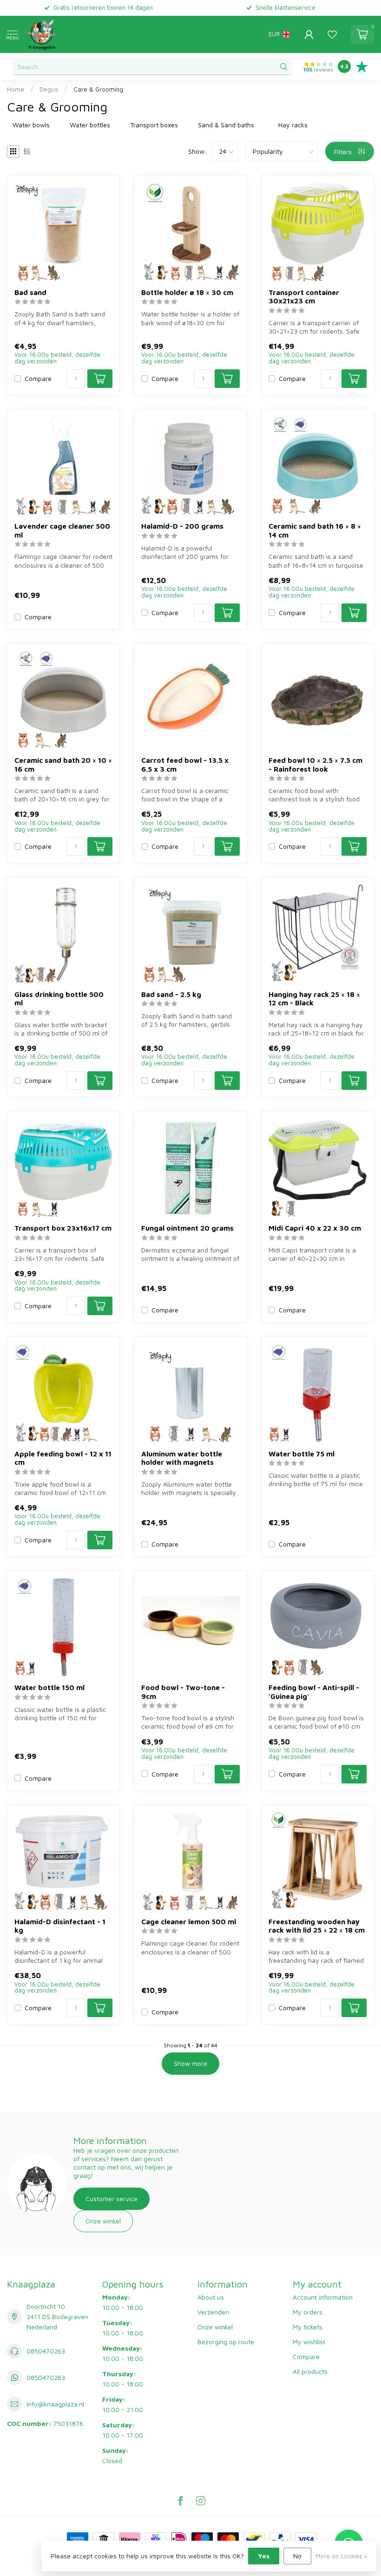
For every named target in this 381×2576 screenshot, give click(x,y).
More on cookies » (341, 2556)
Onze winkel (103, 2221)
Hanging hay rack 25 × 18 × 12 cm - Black (314, 998)
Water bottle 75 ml (302, 1454)
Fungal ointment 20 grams (187, 1228)
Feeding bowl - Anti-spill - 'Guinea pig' (314, 1691)
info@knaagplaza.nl (55, 2404)
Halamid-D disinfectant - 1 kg (60, 1926)
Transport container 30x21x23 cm (304, 296)
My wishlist (309, 2342)
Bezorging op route (226, 2342)
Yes (264, 2556)
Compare (38, 378)
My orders (308, 2312)
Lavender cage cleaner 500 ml (62, 530)
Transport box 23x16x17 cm (63, 1228)
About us (211, 2297)
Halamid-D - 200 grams (182, 526)
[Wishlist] (332, 34)
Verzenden (213, 2312)
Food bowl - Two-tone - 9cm (183, 1691)
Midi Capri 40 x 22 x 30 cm (315, 1228)
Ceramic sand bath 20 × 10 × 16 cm (63, 764)
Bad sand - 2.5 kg (171, 994)
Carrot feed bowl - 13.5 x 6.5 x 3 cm (185, 764)
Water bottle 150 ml (49, 1687)
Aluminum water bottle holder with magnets (182, 1458)
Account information (323, 2297)
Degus (49, 89)
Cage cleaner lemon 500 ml (189, 1921)
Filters (344, 152)
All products (310, 2371)
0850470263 (46, 2351)
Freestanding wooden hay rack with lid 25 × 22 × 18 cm (317, 1926)
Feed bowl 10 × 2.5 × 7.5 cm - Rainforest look (315, 764)
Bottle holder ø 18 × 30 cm (187, 292)
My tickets (308, 2327)
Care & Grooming (98, 89)
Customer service (112, 2199)
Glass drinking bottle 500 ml (59, 998)
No (297, 2556)
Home (16, 89)
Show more (190, 2063)
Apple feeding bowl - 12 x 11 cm (63, 1458)
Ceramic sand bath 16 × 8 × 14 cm (315, 530)
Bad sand (30, 292)
